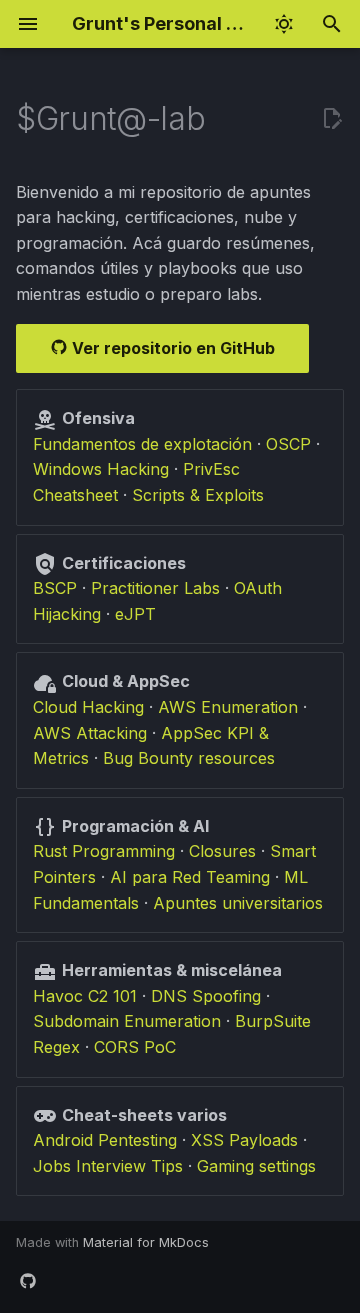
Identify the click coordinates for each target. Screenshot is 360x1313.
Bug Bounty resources (189, 758)
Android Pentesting (105, 1140)
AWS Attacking (90, 733)
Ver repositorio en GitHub (171, 348)
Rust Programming (104, 851)
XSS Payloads (244, 1140)
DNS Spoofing (206, 996)
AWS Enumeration (228, 707)
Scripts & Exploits (198, 495)
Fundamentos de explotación (142, 444)
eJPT (135, 614)
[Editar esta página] (332, 119)
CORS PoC (135, 1047)
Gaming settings (256, 1166)
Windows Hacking (101, 469)
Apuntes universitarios (238, 903)
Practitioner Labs (155, 588)
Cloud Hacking (88, 707)
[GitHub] (28, 1281)
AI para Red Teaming (190, 877)
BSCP (55, 588)
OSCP (288, 444)
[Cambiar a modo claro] (284, 24)
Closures (222, 851)
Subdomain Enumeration (127, 1021)
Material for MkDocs (146, 1242)
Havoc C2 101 (85, 996)
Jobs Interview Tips (108, 1166)
